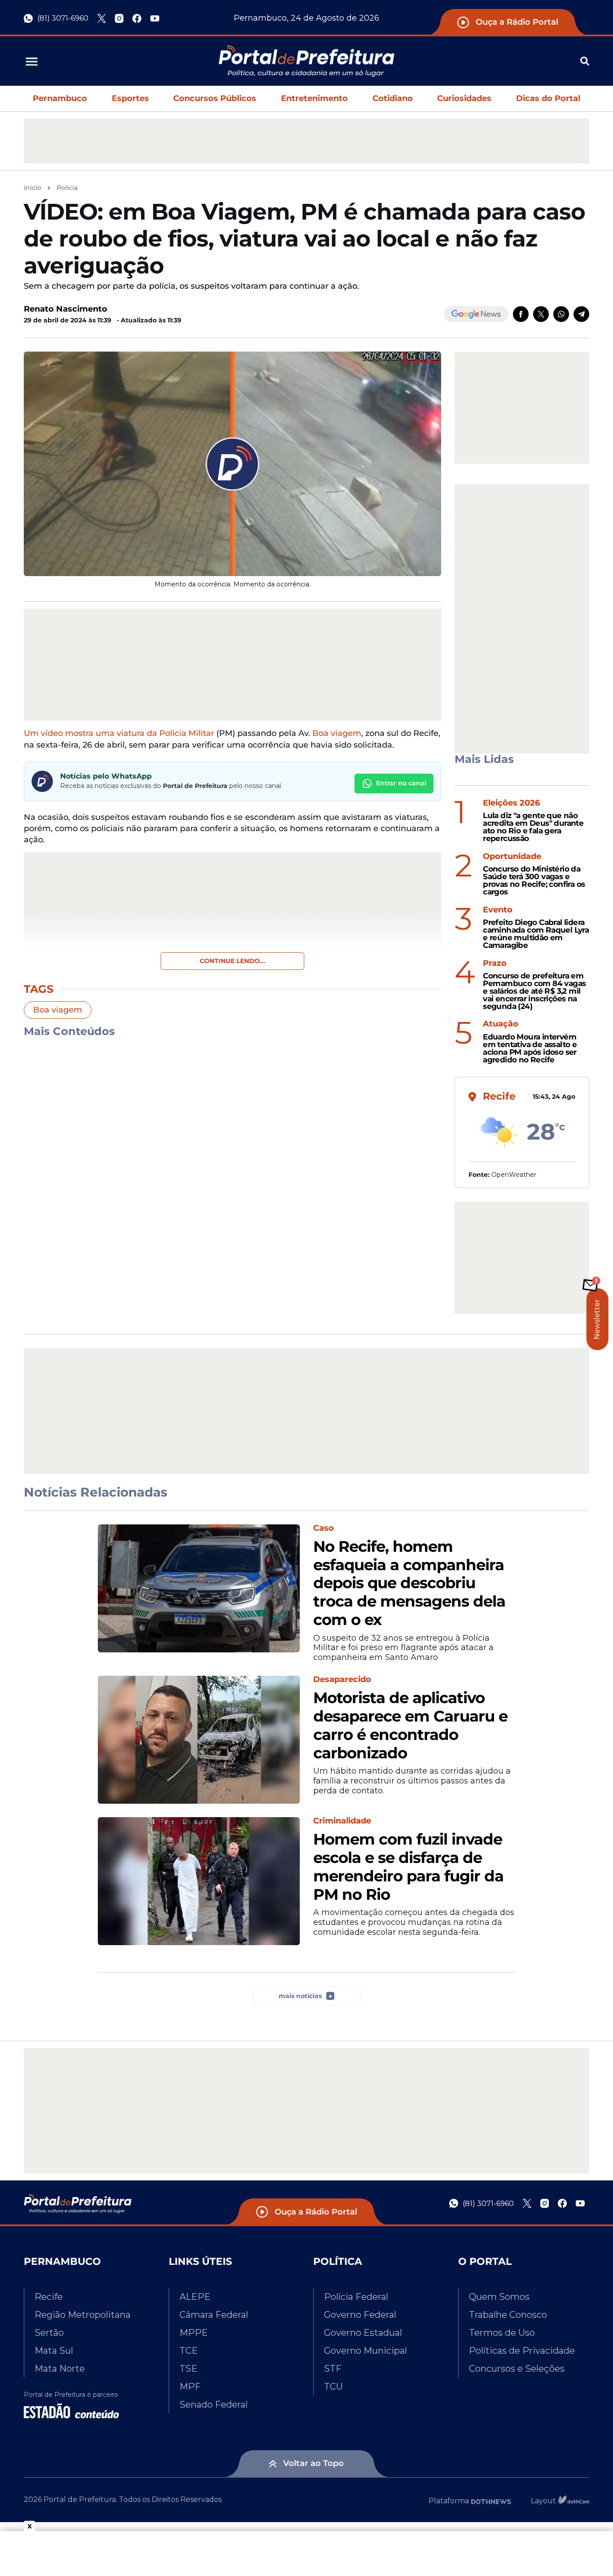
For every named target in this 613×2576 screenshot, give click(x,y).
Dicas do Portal (548, 98)
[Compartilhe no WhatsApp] (561, 314)
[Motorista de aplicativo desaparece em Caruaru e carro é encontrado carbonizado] (199, 1740)
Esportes (130, 98)
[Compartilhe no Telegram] (581, 314)
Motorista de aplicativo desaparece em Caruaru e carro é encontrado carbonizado (410, 1725)
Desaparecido (342, 1680)
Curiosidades (464, 98)
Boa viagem (337, 733)
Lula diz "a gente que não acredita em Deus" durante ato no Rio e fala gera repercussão (533, 827)
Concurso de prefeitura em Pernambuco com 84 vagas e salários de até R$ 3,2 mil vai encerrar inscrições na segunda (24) (534, 991)
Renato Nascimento (66, 309)
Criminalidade (342, 1821)
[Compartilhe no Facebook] (521, 314)
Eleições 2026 (511, 803)
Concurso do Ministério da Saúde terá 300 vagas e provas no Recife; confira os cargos (534, 880)
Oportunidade (512, 856)
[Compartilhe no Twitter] (541, 314)
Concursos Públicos (215, 98)
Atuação (501, 1024)
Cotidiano (393, 98)
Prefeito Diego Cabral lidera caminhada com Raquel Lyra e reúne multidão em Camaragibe (536, 934)
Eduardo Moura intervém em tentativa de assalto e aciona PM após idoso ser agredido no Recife (530, 1048)
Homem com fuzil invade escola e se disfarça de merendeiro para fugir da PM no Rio (408, 1867)
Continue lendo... (232, 961)
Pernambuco (60, 98)
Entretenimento (314, 98)
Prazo (495, 963)
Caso (324, 1528)
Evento (498, 910)
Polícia (67, 188)
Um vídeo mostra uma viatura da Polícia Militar (119, 733)
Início (33, 188)
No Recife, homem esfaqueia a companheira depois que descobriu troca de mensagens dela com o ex (409, 1583)
